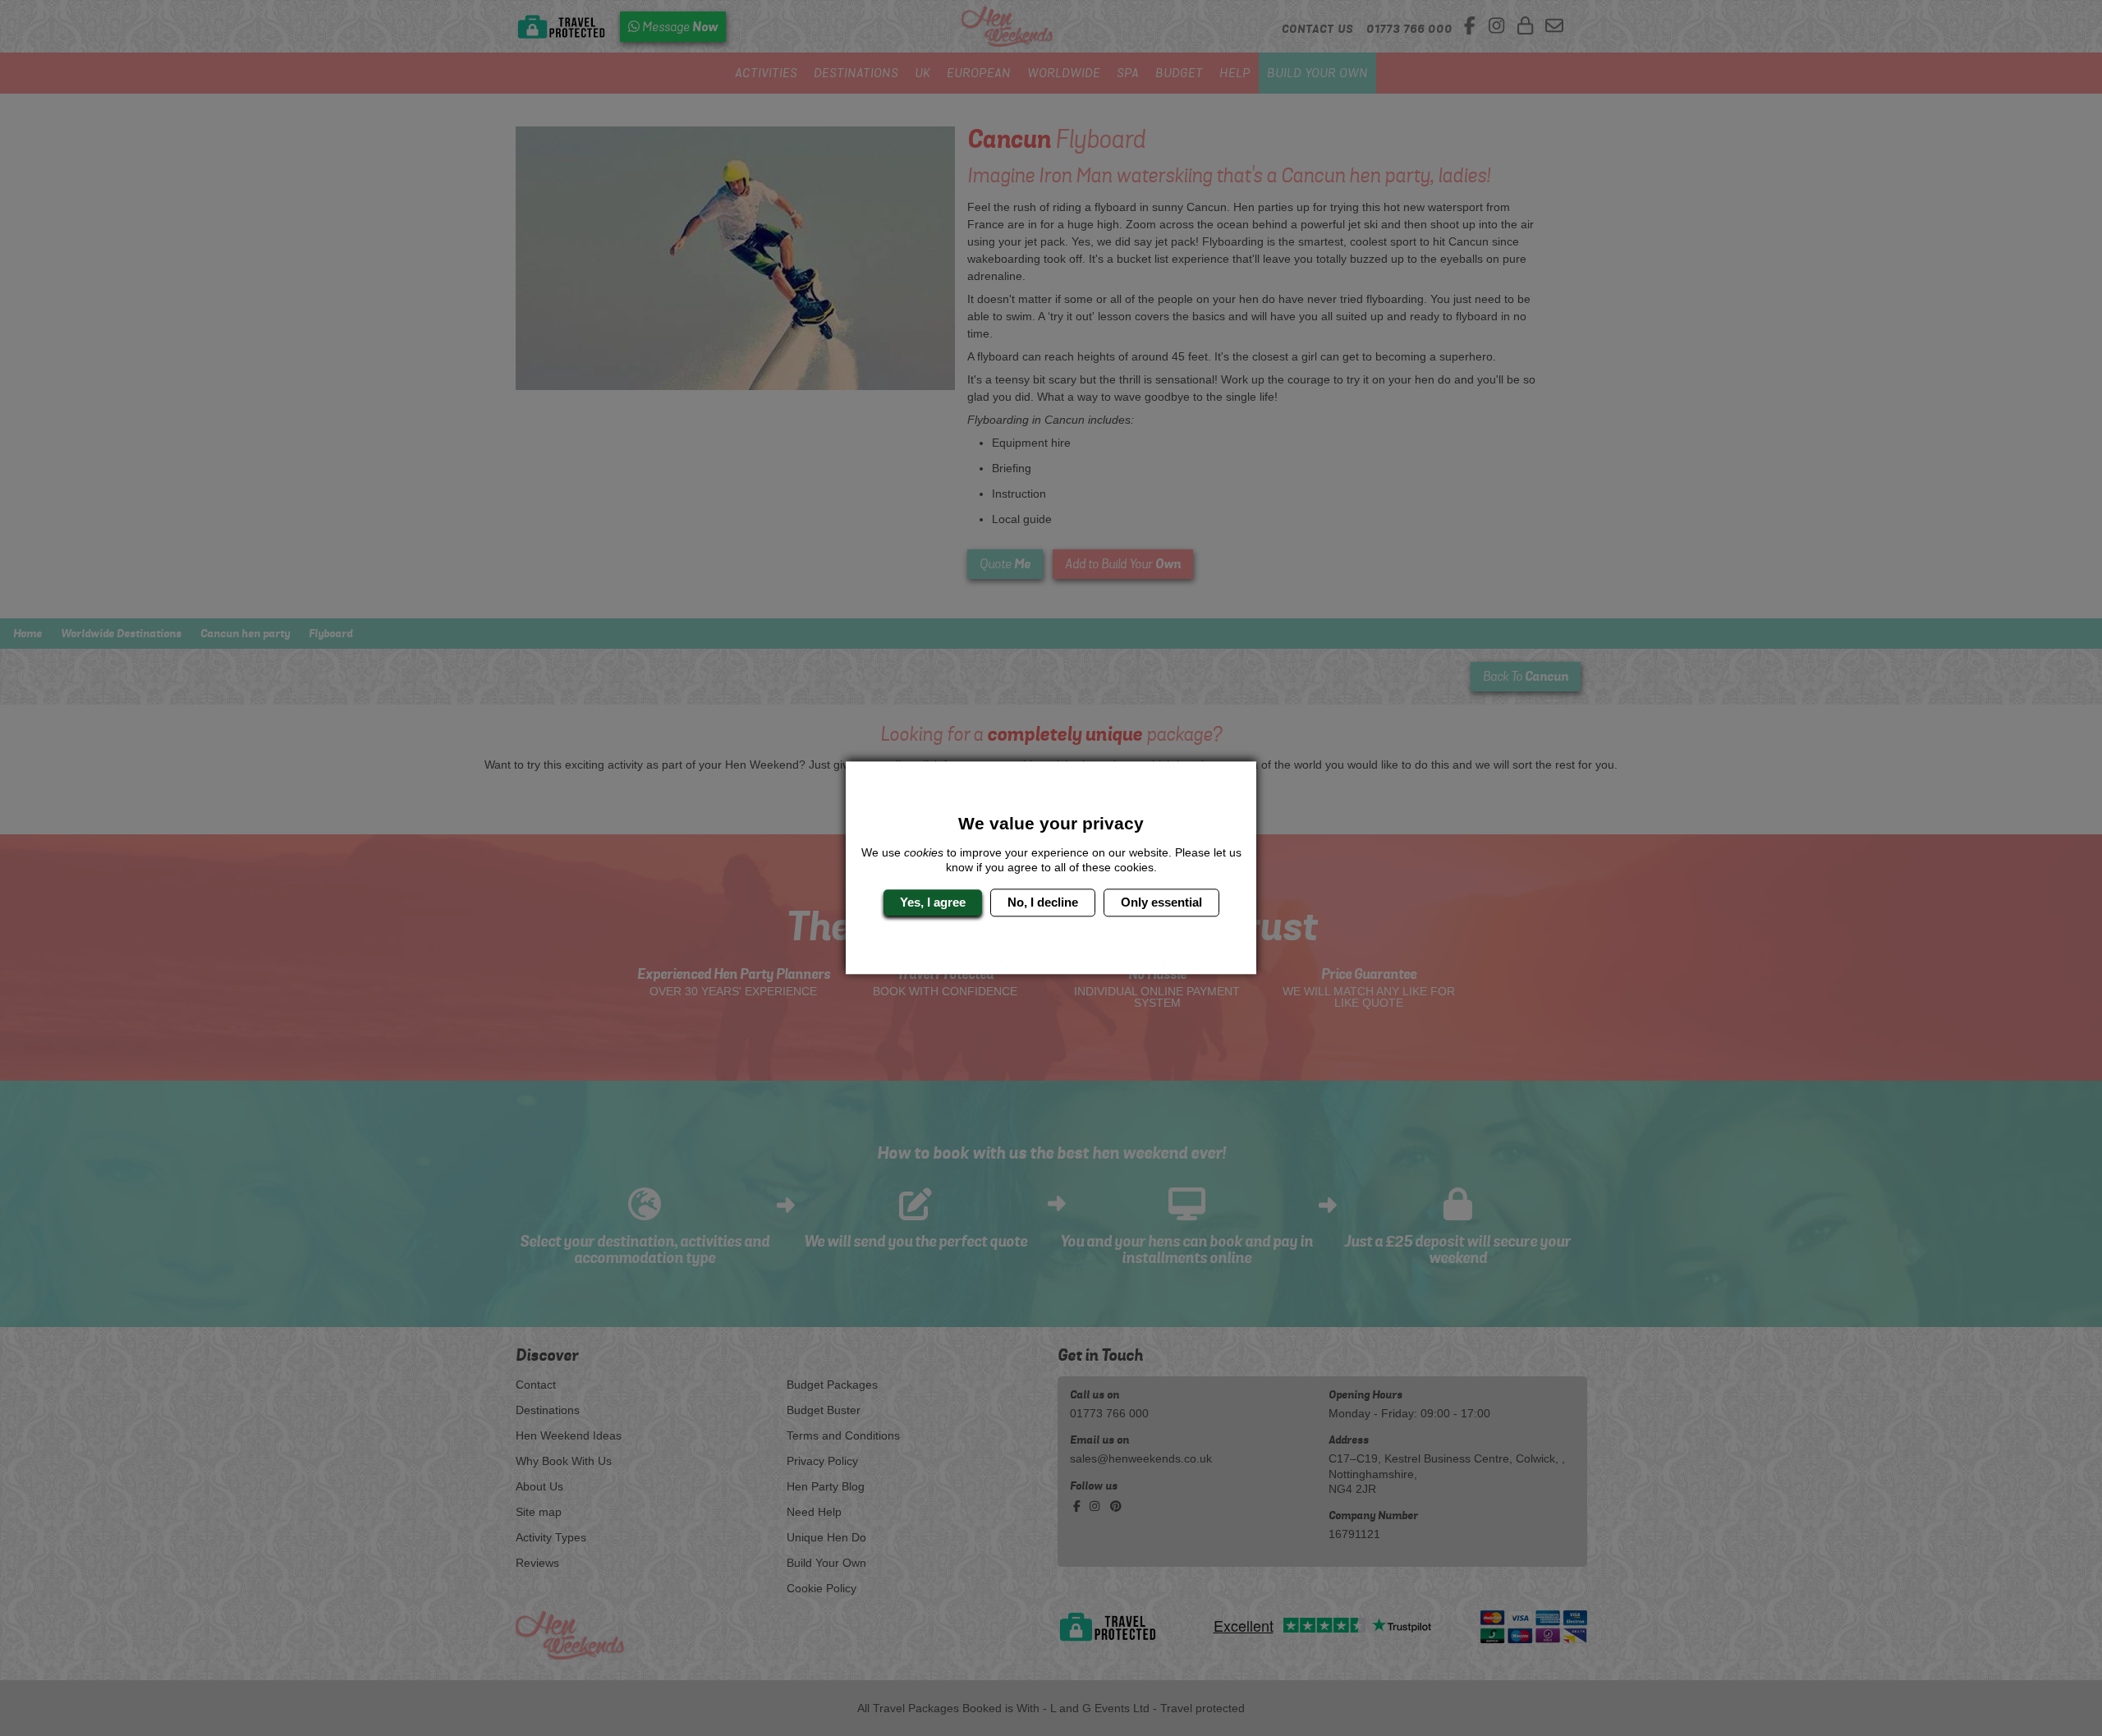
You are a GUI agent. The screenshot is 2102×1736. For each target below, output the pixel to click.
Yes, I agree (933, 902)
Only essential (1161, 902)
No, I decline (1043, 902)
